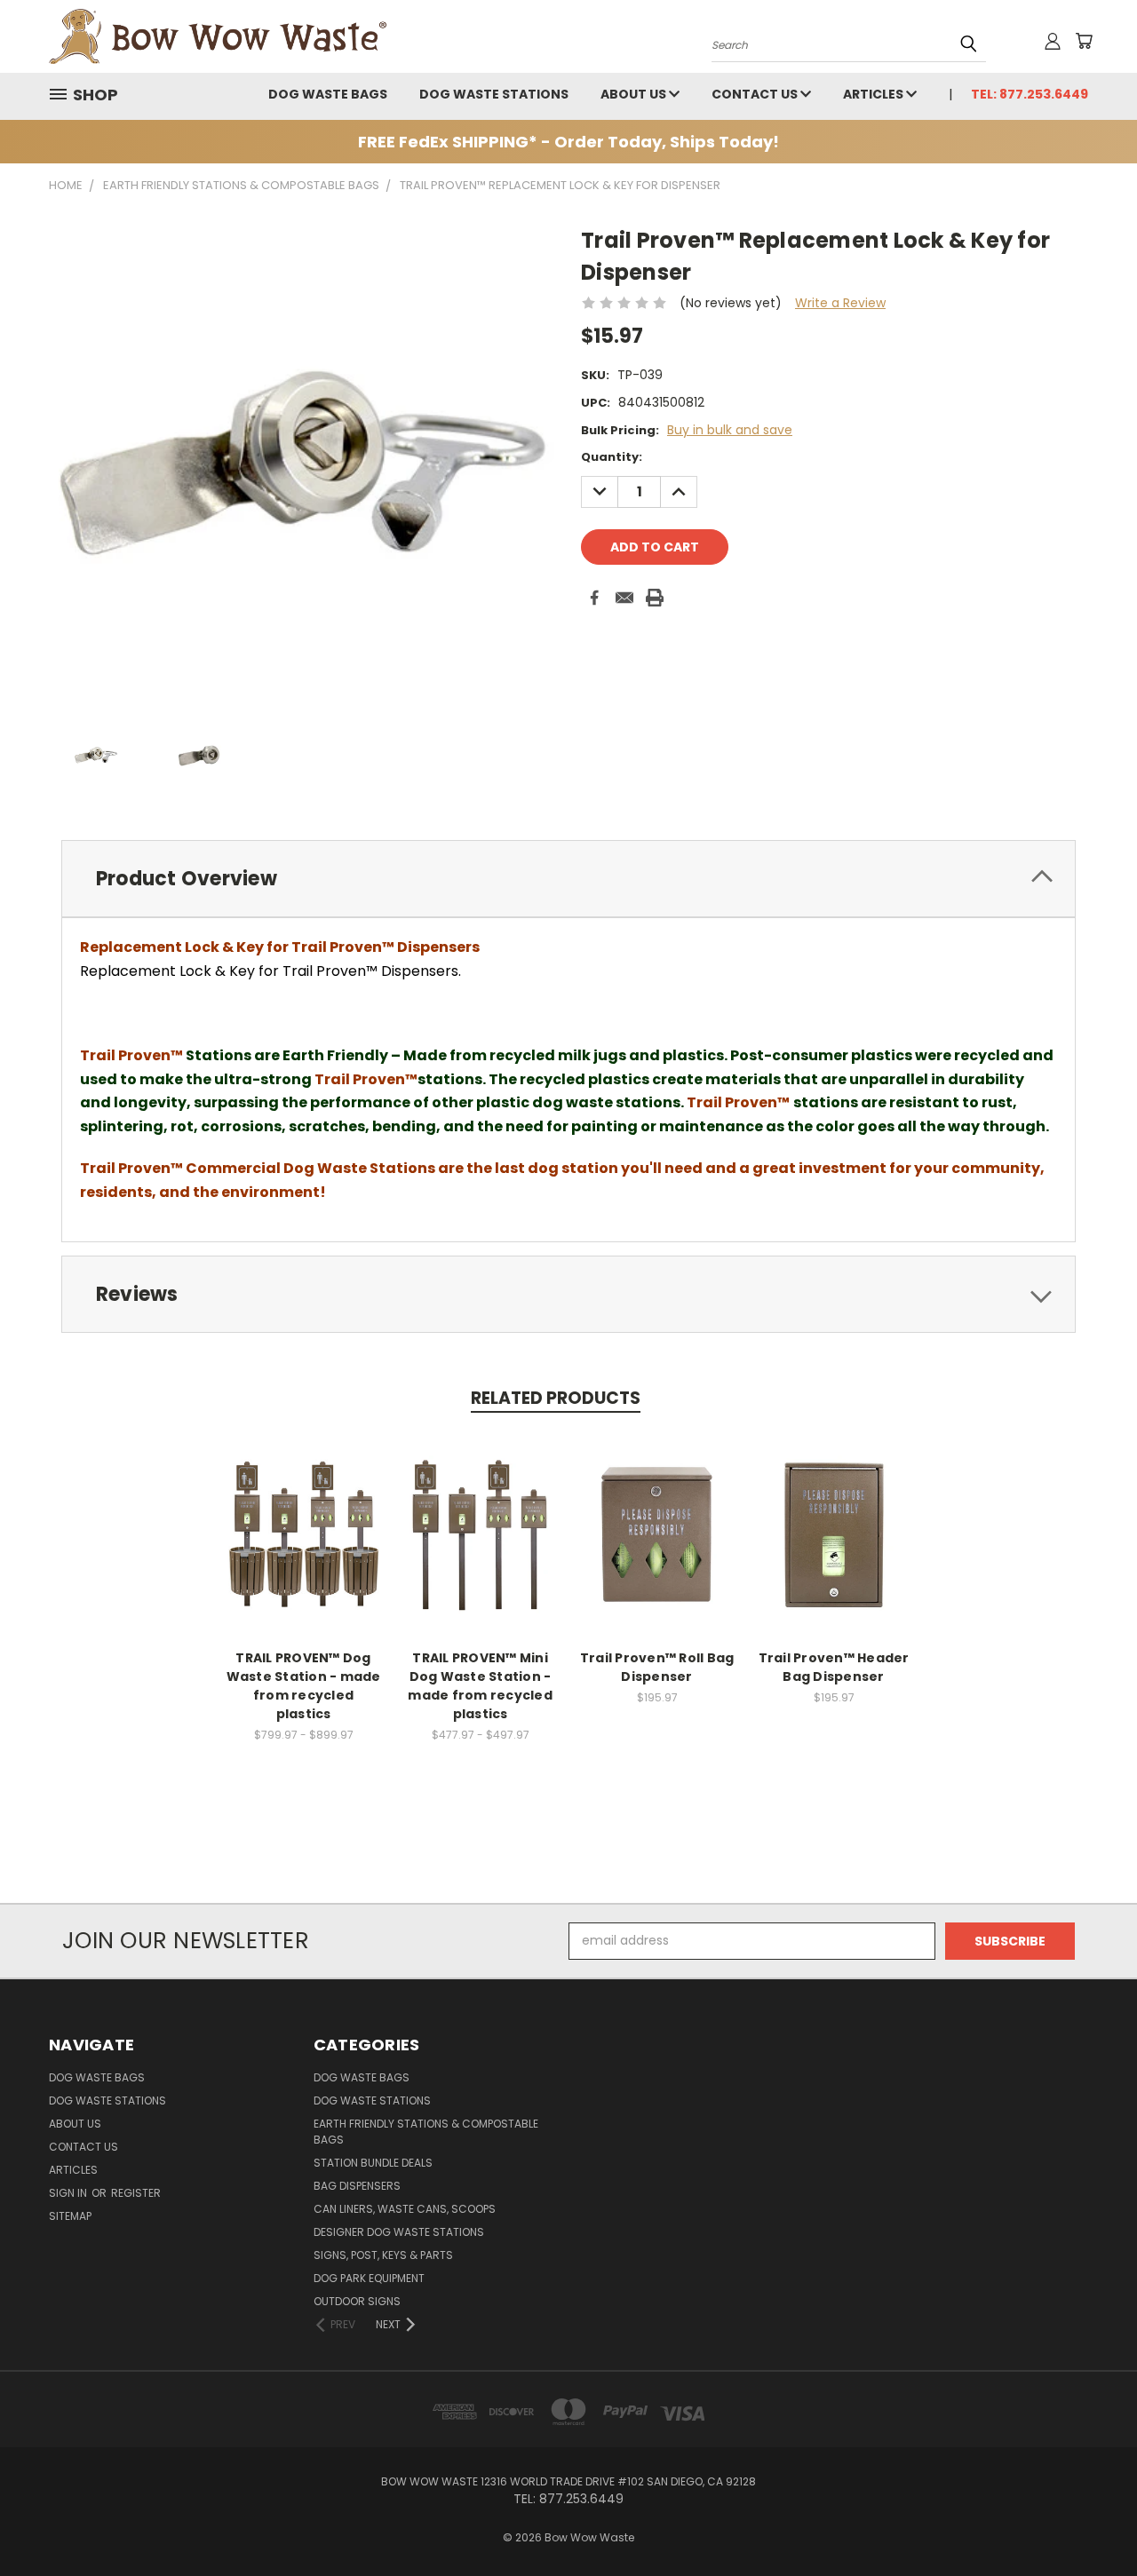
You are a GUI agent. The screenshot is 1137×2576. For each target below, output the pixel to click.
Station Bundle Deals (373, 2163)
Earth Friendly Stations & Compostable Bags (426, 2132)
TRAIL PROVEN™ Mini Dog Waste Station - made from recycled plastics (480, 1686)
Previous (1090, 2521)
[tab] (568, 879)
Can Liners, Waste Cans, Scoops (405, 2209)
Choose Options (303, 1532)
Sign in (69, 2193)
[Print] (655, 598)
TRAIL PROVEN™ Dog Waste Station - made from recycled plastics (304, 1686)
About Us (635, 94)
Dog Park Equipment (369, 2278)
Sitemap (70, 2216)
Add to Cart (657, 1532)
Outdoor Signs (357, 2301)
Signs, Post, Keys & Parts (383, 2255)
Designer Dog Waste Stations (399, 2232)
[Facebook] (594, 598)
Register (136, 2193)
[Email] (624, 598)
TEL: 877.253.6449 (1030, 94)
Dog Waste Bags (328, 94)
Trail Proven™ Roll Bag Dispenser (657, 1667)
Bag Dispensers (357, 2186)
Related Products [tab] (556, 1398)
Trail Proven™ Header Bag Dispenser (834, 1667)
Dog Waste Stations (494, 94)
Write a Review (840, 303)
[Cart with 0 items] (1084, 41)
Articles (875, 94)
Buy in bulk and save (730, 430)
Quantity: (612, 457)
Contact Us (756, 94)
